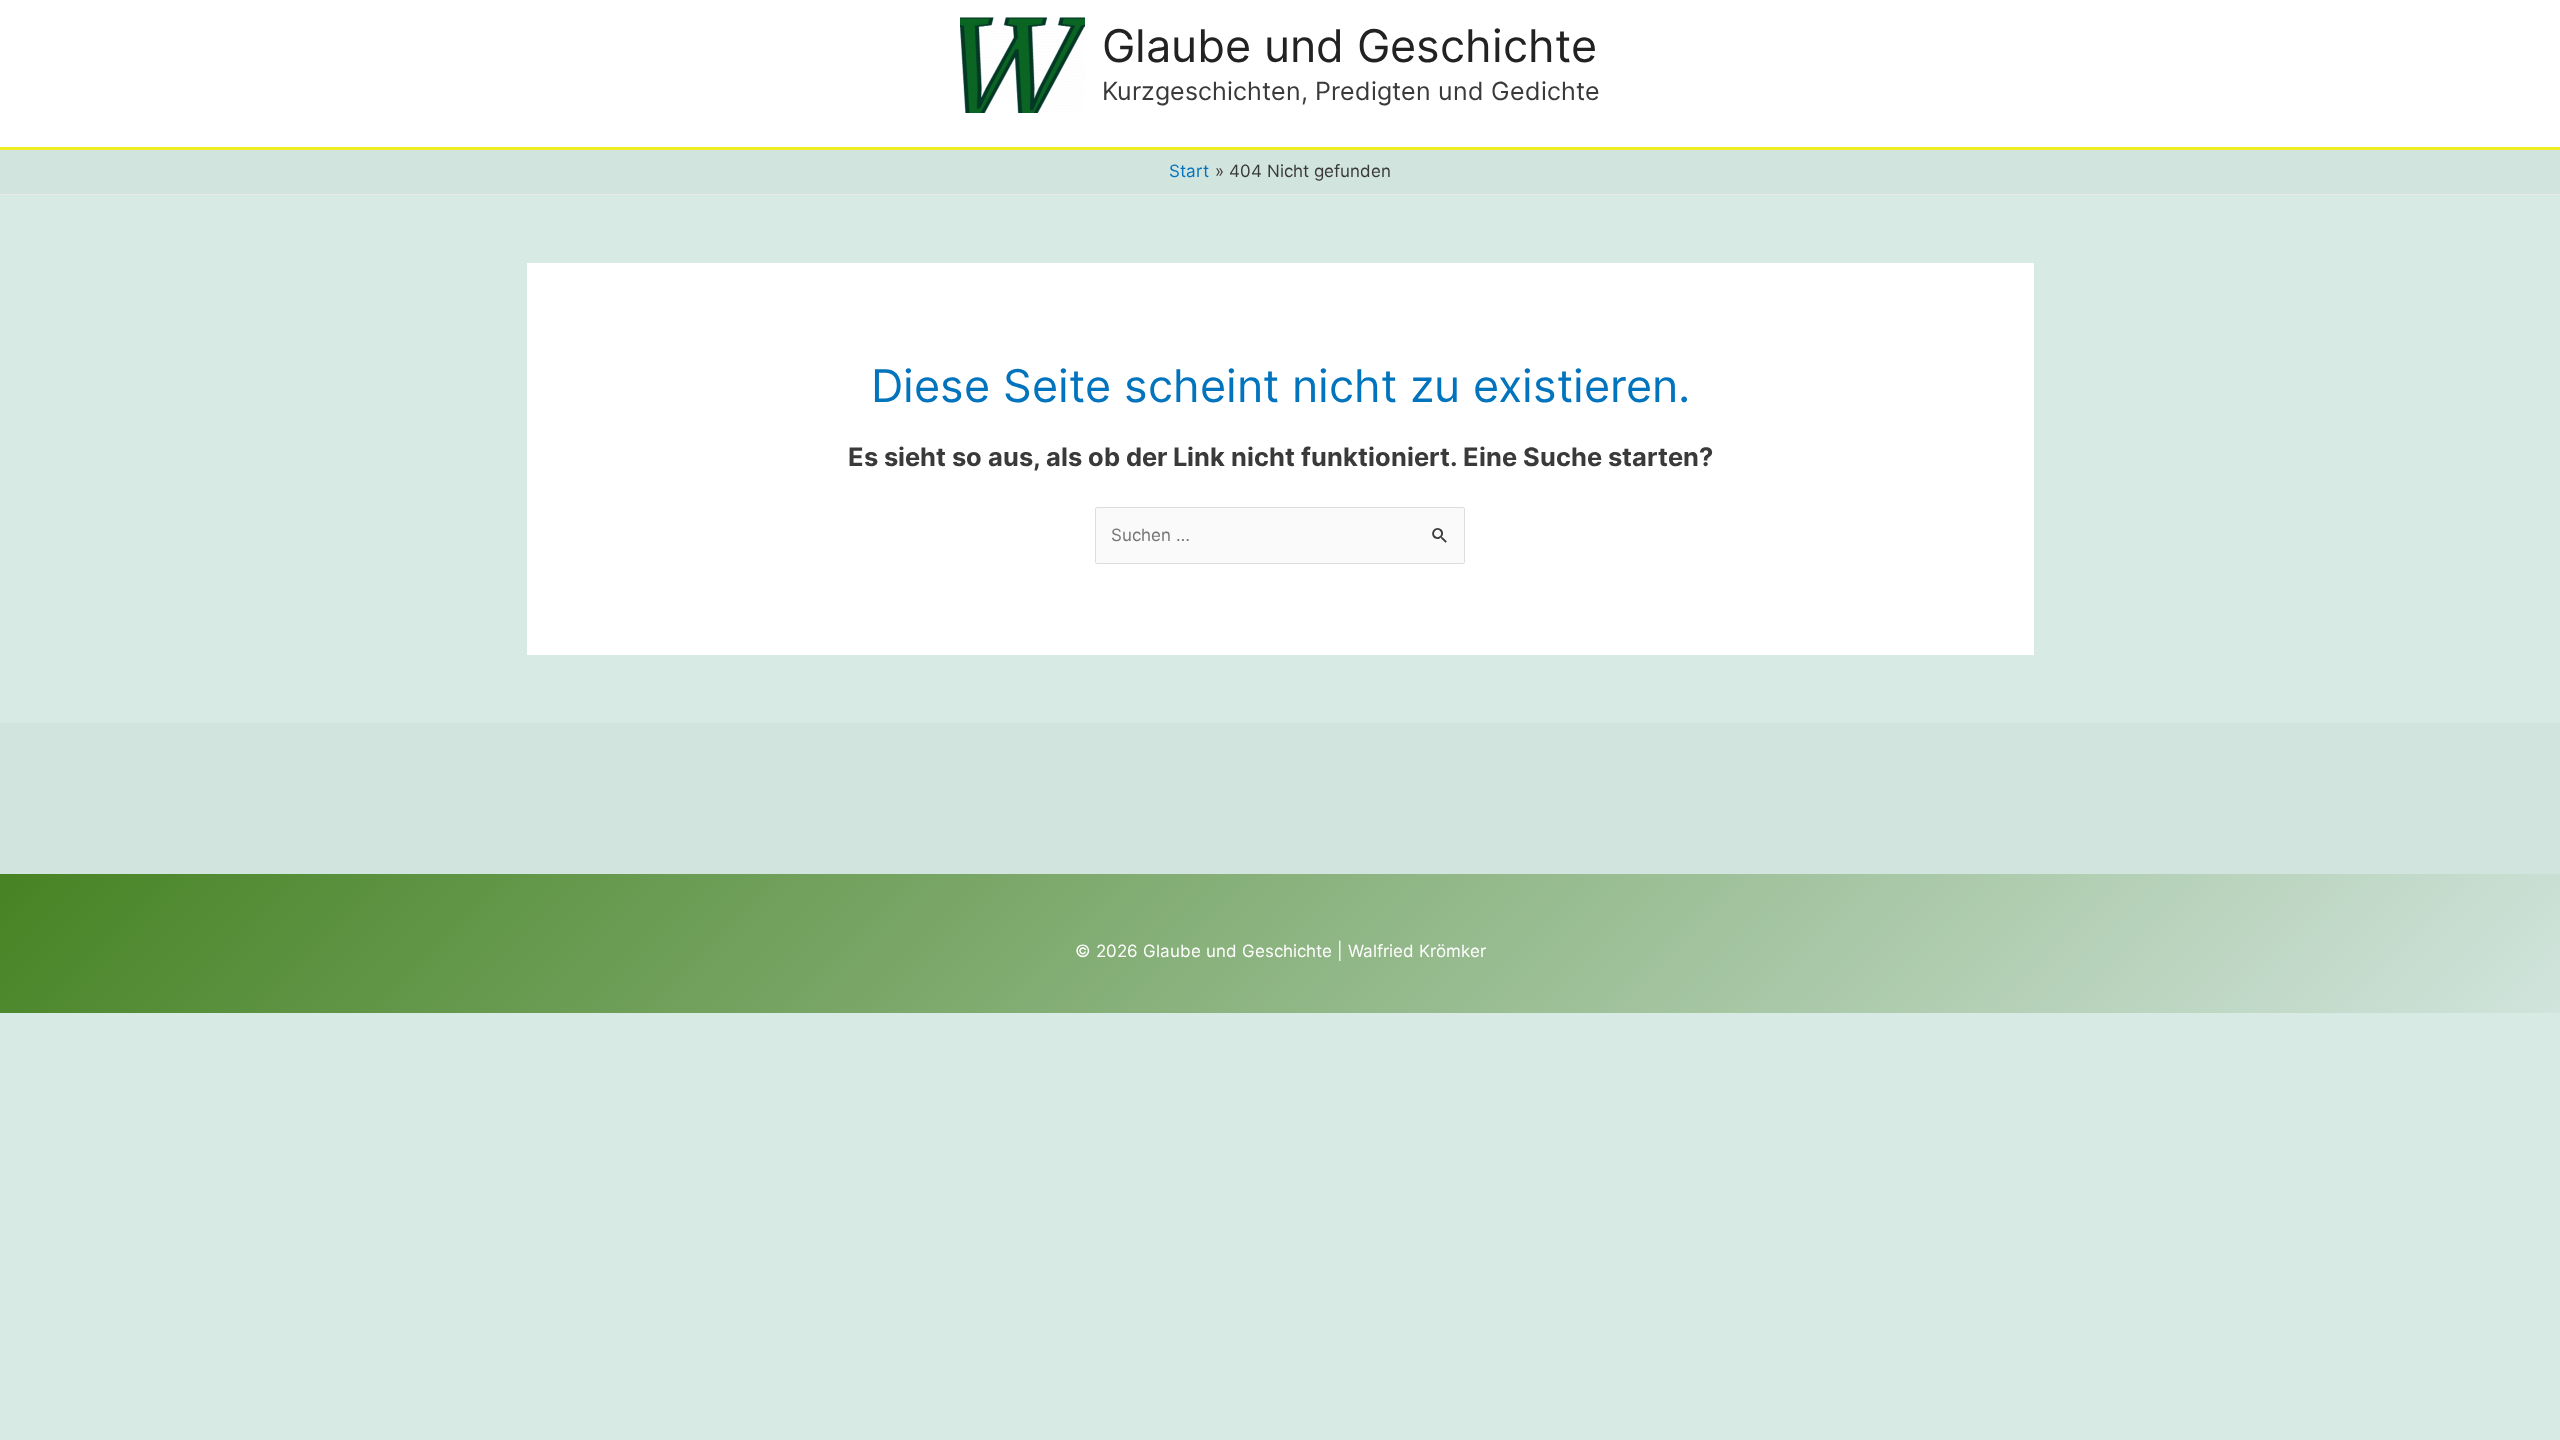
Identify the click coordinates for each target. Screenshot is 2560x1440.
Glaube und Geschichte (1349, 45)
